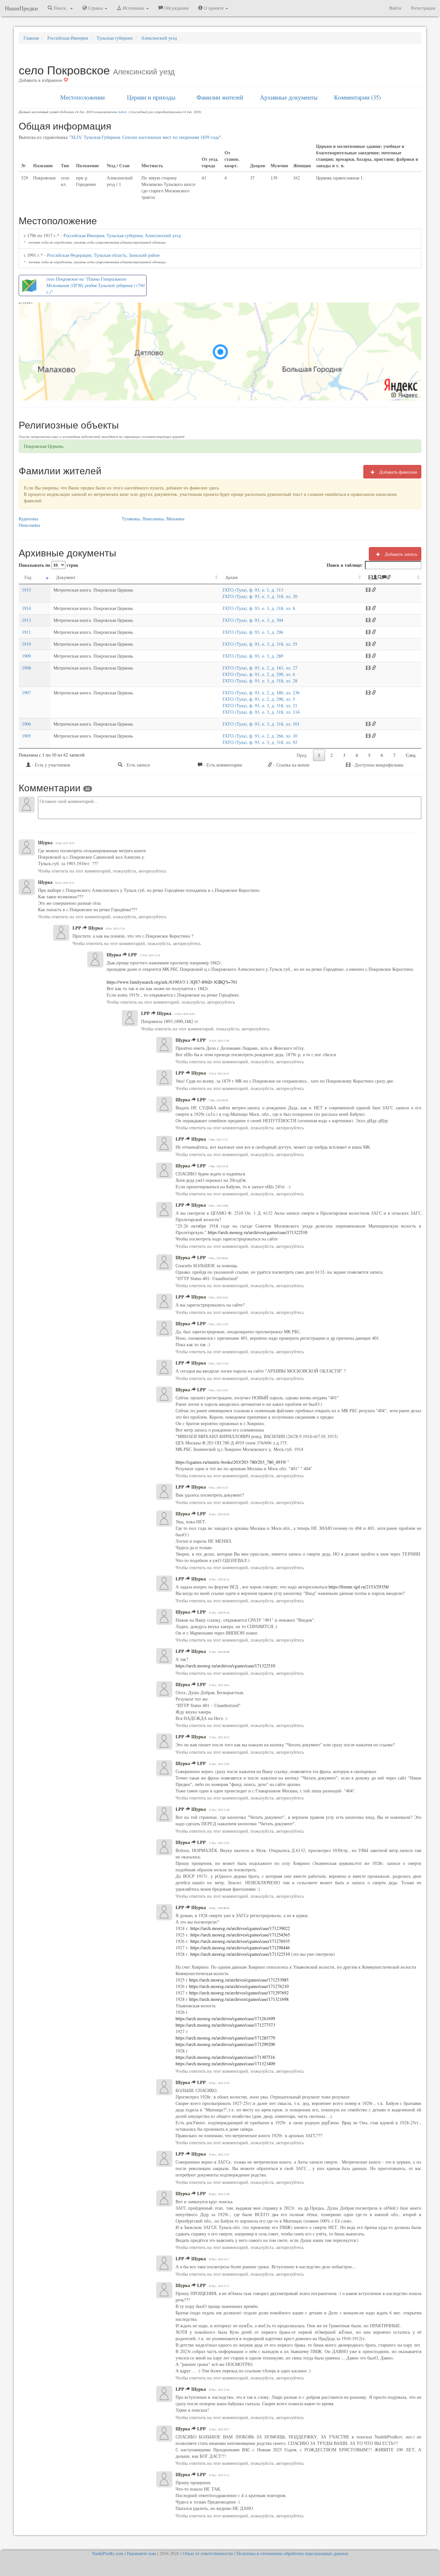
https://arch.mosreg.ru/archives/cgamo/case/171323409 (225, 2064)
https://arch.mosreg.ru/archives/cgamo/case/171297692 (238, 1993)
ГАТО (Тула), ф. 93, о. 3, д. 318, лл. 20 (260, 596)
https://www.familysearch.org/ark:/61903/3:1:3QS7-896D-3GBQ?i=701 (172, 982)
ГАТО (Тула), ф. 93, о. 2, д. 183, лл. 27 (260, 668)
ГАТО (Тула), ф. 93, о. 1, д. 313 (253, 590)
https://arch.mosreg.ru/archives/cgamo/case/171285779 (225, 2038)
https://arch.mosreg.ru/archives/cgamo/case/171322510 (257, 1232)
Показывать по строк (48, 565)
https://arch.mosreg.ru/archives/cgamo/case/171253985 (239, 1980)
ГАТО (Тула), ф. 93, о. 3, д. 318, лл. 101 (261, 724)
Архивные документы (289, 97)
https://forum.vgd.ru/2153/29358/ (358, 1587)
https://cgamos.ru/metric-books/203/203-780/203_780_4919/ (231, 1462)
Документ (66, 577)
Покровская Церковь (44, 446)
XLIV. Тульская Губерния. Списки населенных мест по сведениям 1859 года (145, 137)
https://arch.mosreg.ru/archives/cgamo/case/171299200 (225, 2044)
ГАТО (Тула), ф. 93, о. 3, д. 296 (253, 632)
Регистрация (423, 8)
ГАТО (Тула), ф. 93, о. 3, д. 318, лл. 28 (260, 681)
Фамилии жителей (220, 97)
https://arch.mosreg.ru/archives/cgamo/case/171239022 (240, 1928)
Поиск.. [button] (61, 8)
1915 (26, 590)
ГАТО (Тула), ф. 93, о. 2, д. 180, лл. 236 (261, 693)
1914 (26, 608)
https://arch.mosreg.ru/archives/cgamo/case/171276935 (239, 1941)
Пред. (302, 755)
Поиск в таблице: (345, 565)
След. (411, 755)
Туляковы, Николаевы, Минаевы (153, 519)
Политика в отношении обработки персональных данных (292, 2553)
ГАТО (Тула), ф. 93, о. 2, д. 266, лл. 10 (260, 736)
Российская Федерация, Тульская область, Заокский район (103, 255)
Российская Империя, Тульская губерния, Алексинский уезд (122, 235)
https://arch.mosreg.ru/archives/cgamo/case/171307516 (225, 2057)
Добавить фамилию (397, 472)
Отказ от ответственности (208, 2553)
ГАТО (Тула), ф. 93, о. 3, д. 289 (253, 656)
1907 (26, 693)
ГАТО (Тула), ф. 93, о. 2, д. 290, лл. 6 (259, 674)
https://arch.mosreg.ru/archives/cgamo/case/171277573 (225, 2025)
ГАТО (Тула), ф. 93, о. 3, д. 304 (253, 620)
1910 (26, 644)
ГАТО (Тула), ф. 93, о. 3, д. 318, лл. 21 (260, 705)
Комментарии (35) (357, 97)
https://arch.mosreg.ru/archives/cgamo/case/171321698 (239, 1999)
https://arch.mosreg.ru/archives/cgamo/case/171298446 (239, 1948)
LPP (77, 928)
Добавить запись (400, 554)
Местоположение (83, 97)
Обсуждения (176, 8)
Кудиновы (28, 519)
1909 (26, 656)
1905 (26, 736)
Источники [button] (134, 8)
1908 (26, 668)
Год (28, 577)
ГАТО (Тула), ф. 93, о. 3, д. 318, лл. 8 (259, 608)
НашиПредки (21, 8)
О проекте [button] (214, 8)
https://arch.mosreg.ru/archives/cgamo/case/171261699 (225, 2018)
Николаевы (29, 525)
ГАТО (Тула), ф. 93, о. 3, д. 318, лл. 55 (260, 644)
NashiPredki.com (108, 2553)
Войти (395, 8)
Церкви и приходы (151, 97)
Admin (122, 112)
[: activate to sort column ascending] (392, 578)
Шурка (45, 843)
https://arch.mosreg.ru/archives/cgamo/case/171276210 (238, 1986)
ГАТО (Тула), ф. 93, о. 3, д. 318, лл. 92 (260, 742)
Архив (231, 577)
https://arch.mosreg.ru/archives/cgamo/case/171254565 (240, 1935)
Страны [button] (96, 8)
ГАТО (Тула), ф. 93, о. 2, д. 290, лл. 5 (259, 699)
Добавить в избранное (41, 80)
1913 (26, 620)
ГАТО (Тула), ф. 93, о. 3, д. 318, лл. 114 (261, 712)
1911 (26, 632)
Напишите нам (141, 2553)
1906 (26, 724)
